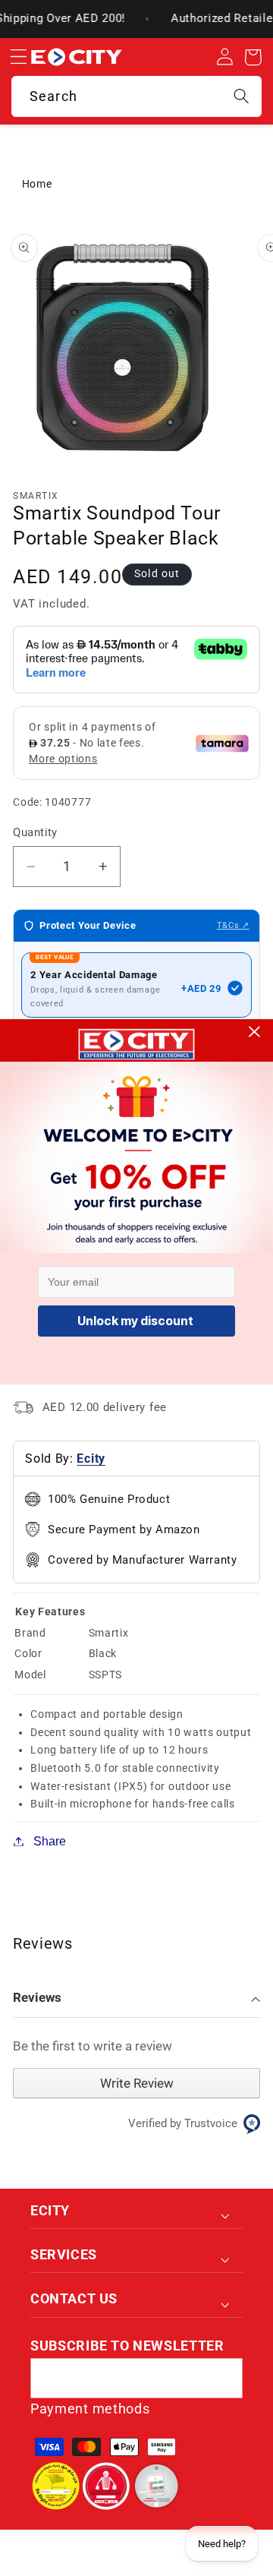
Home (37, 184)
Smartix (36, 496)
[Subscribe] (223, 2379)
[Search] (242, 96)
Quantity (35, 832)
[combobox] (136, 96)
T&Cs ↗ (233, 925)
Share (50, 1841)
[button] (18, 57)
